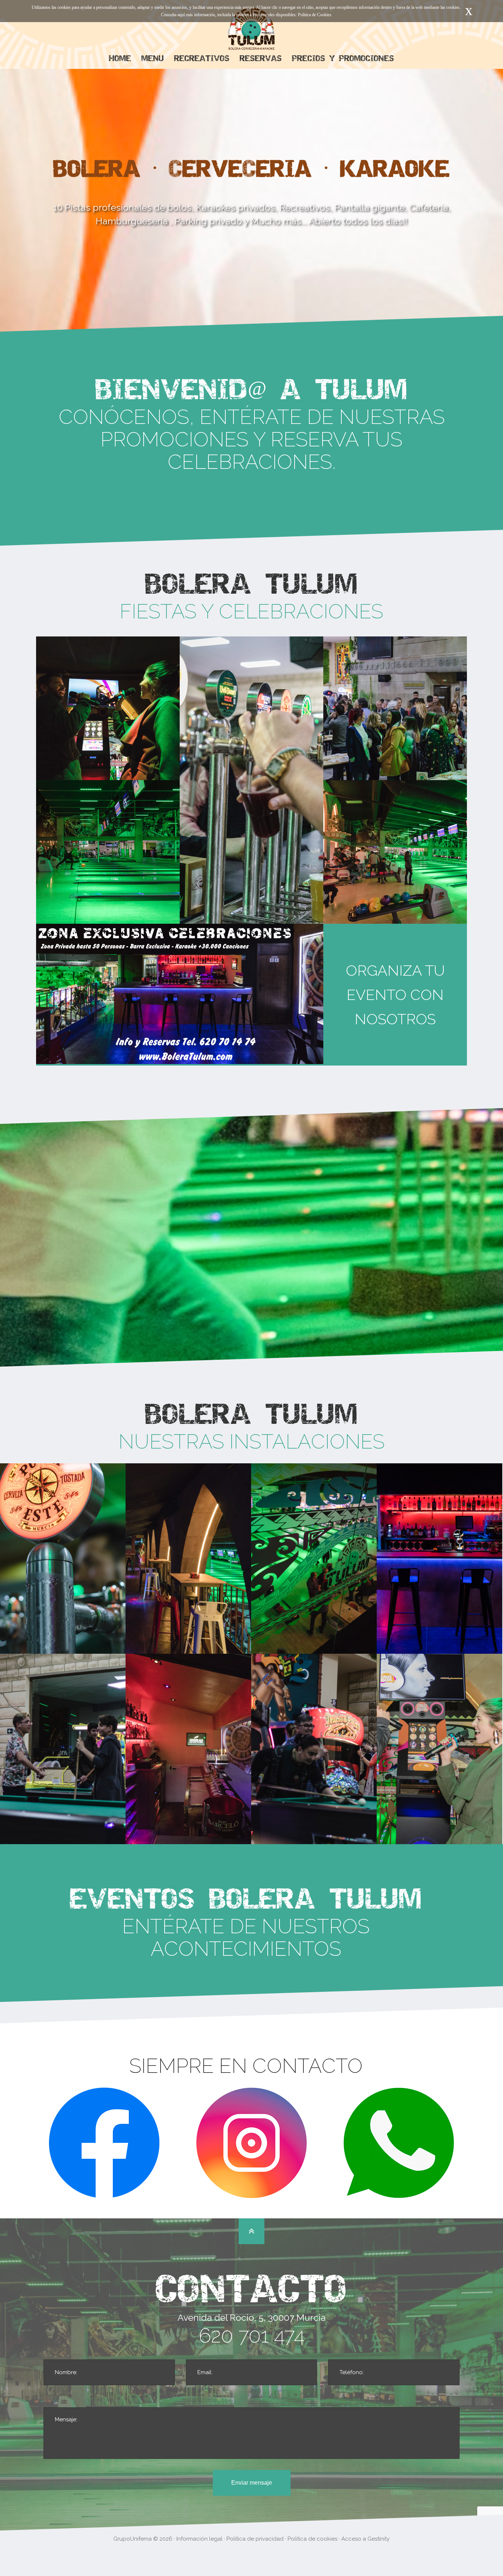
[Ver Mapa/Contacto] (251, 2231)
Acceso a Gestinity (365, 2539)
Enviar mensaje (252, 2483)
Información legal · (201, 2539)
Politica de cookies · (314, 2539)
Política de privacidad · (257, 2539)
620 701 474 (252, 2335)
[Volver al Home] (251, 30)
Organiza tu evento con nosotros (395, 995)
